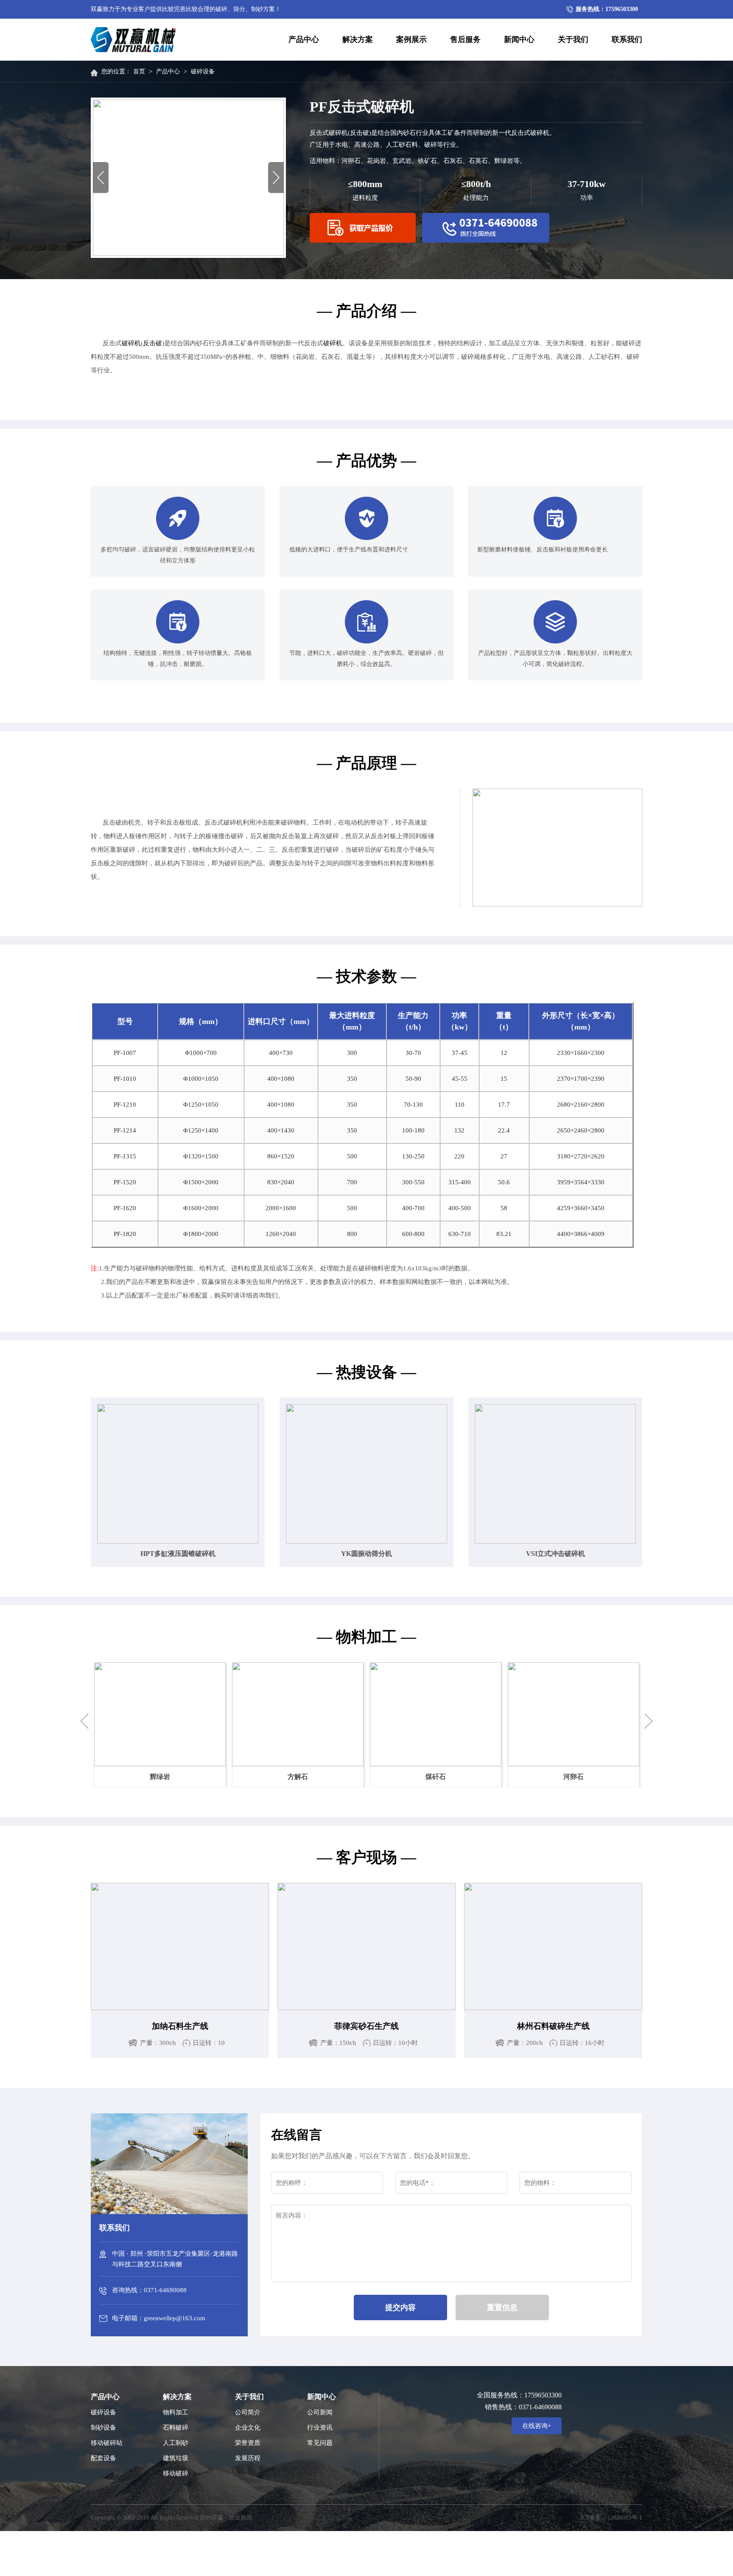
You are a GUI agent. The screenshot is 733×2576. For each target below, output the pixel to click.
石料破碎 (176, 2428)
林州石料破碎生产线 (553, 2026)
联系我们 (627, 39)
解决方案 (358, 39)
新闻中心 (519, 39)
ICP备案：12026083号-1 (611, 2518)
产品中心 (304, 39)
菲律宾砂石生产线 (366, 2026)
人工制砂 (176, 2443)
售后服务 (465, 39)
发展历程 (248, 2458)
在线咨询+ (537, 2426)
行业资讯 (320, 2428)
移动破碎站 (107, 2443)
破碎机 (131, 343)
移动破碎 (176, 2473)
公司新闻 (320, 2412)
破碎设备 (203, 71)
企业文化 (248, 2428)
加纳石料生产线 (180, 2026)
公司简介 (248, 2412)
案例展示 (411, 39)
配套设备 (104, 2458)
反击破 (152, 343)
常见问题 (320, 2443)
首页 (139, 71)
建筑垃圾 (176, 2458)
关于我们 (573, 39)
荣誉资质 (248, 2443)
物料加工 (176, 2412)
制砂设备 (104, 2428)
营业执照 (241, 2518)
